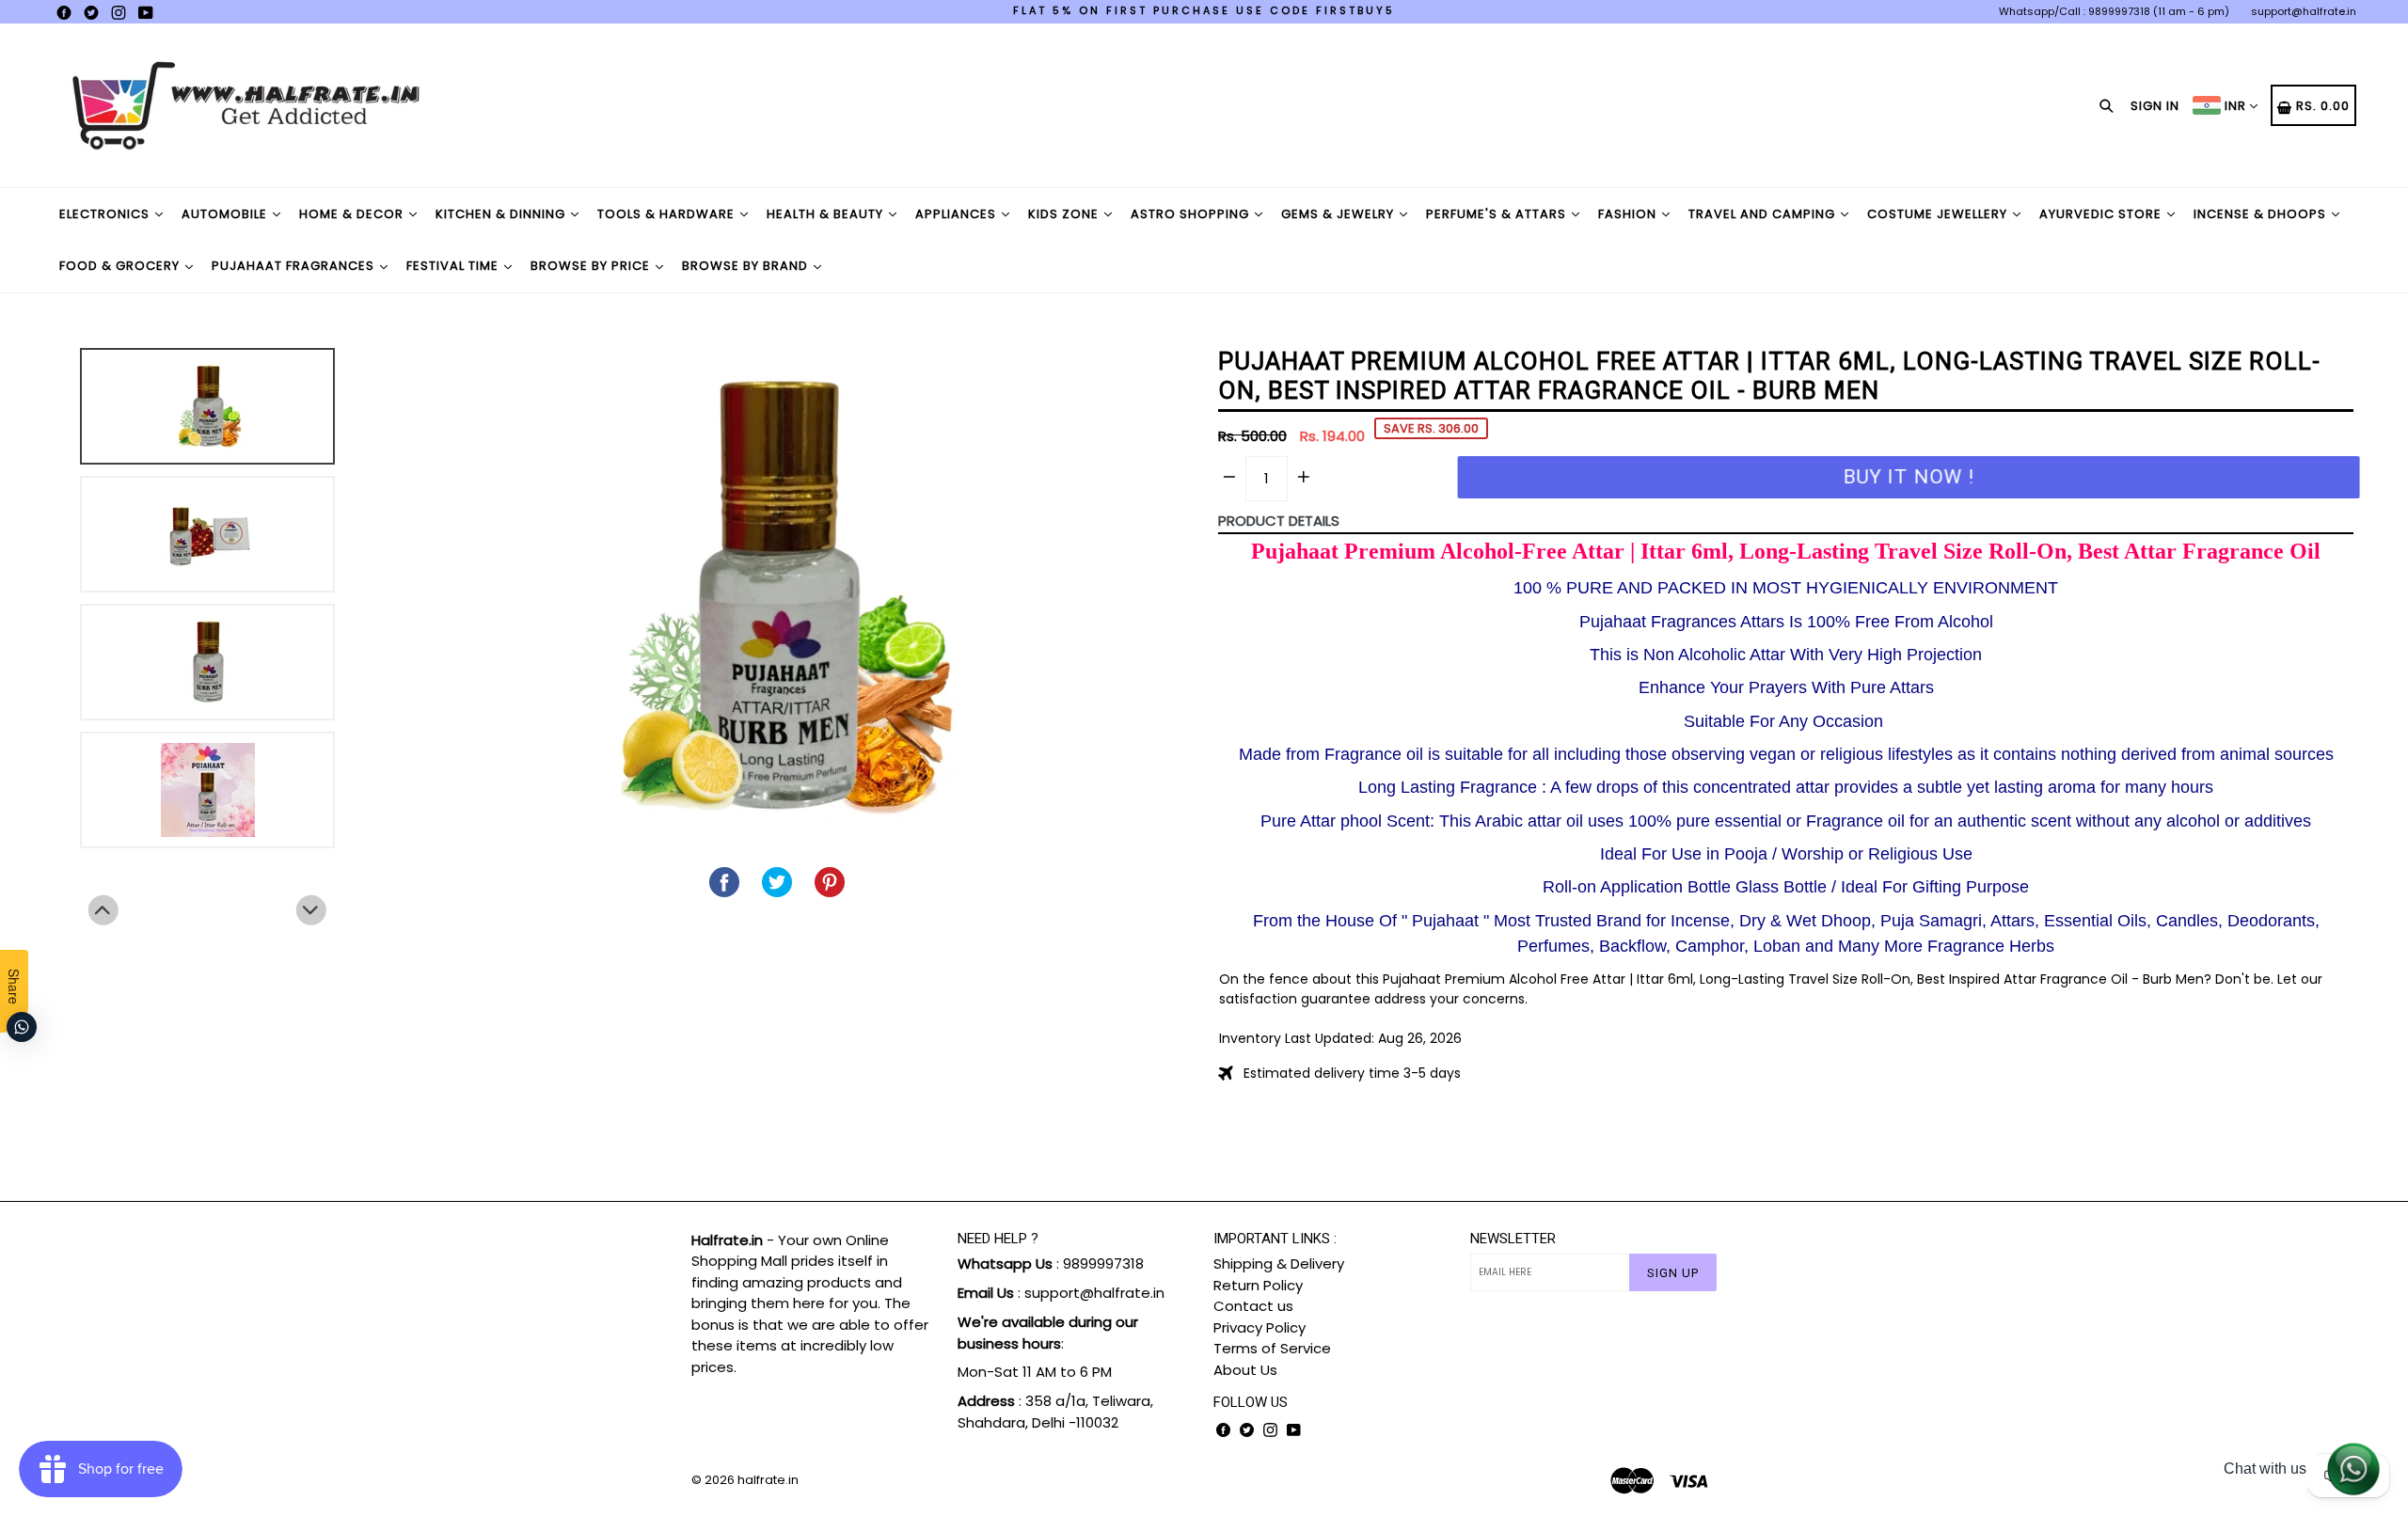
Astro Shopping (1192, 214)
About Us (1245, 1370)
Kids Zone (1065, 214)
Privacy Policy (1259, 1327)
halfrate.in (768, 1480)
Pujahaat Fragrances (295, 266)
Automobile (226, 214)
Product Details (1279, 521)
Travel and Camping (1764, 214)
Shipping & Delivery (1279, 1263)
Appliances (958, 214)
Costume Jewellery (1939, 214)
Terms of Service (1272, 1348)
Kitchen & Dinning (502, 214)
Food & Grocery (121, 266)
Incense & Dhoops (2262, 214)
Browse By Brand (747, 266)
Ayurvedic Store (2102, 214)
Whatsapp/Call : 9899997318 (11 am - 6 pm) (2114, 11)
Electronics (106, 214)
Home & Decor (353, 214)
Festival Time (454, 266)
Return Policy (1258, 1285)
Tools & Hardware (668, 214)
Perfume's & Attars (1498, 214)
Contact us (1253, 1306)
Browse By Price (592, 266)
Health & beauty (827, 214)
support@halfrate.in (2304, 11)
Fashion (1629, 214)
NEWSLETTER (1513, 1239)
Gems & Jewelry (1339, 214)
